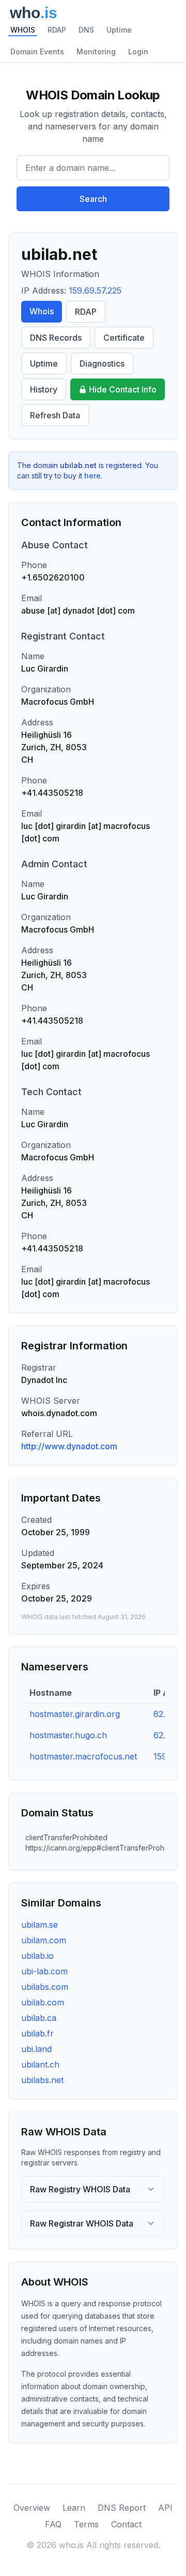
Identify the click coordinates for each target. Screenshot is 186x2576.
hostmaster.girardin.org (75, 1714)
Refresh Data (55, 415)
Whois (42, 311)
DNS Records (56, 338)
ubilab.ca (39, 2018)
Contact (126, 2524)
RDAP (57, 30)
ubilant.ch (40, 2064)
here (92, 476)
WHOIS (23, 30)
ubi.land (36, 2049)
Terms (86, 2524)
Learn (74, 2508)
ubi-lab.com (44, 1971)
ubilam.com (44, 1940)
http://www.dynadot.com (69, 1446)
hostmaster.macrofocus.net (83, 1756)
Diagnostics (102, 363)
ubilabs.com (45, 1987)
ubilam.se (40, 1925)
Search (93, 199)
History (44, 389)
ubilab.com (43, 2002)
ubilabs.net (42, 2080)
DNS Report (122, 2508)
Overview (32, 2508)
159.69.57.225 (95, 290)
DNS (86, 30)
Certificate (124, 338)
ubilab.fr (37, 2033)
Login (138, 52)
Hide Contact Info (123, 389)
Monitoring (96, 52)
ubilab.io (37, 1956)
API (165, 2508)
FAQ (53, 2524)
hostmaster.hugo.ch (68, 1735)
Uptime (119, 30)
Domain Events (37, 52)
